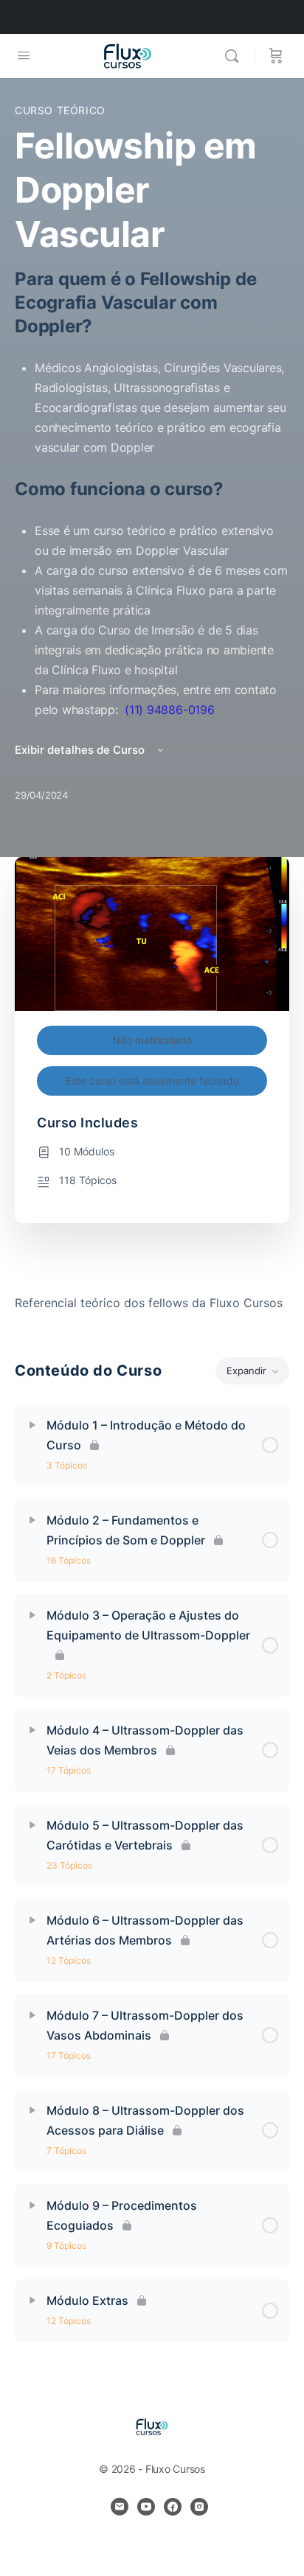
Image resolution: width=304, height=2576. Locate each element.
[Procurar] (235, 56)
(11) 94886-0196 (169, 710)
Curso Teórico (60, 110)
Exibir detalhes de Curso (81, 750)
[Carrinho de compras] (276, 56)
